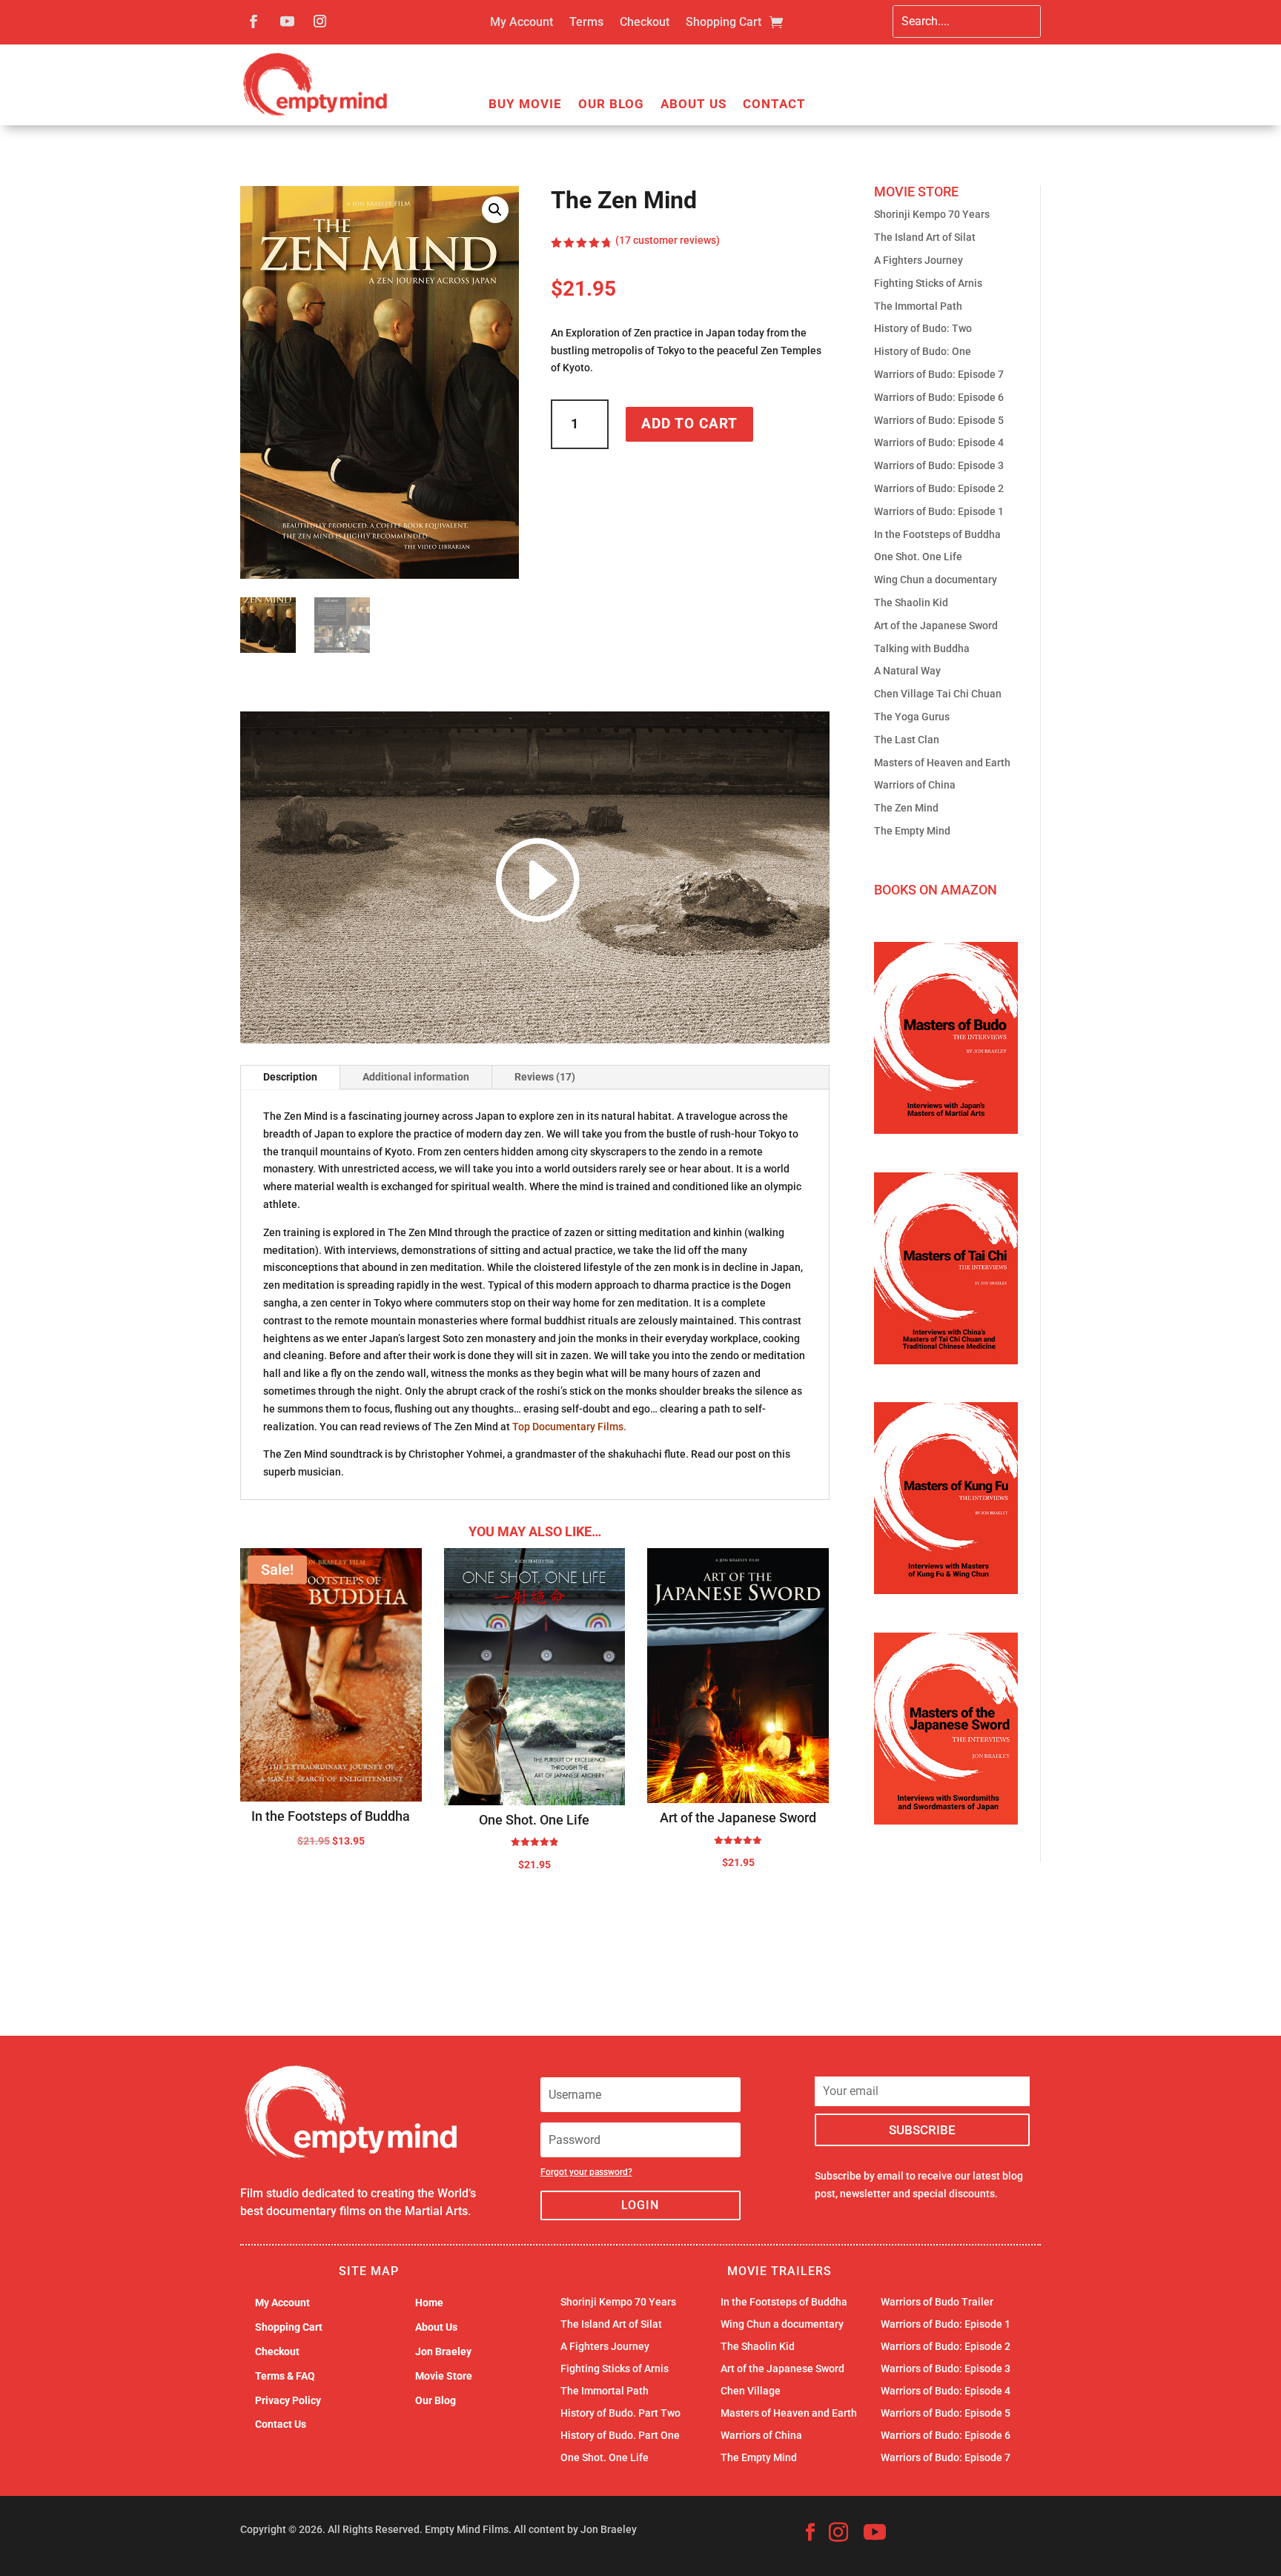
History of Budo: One (923, 351)
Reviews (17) (545, 1077)
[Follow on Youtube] (287, 21)
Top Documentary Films (568, 1427)
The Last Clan (907, 740)
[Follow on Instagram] (320, 21)
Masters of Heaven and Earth (942, 763)
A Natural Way (907, 671)
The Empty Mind (912, 831)
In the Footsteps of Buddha (937, 534)
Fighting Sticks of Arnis (928, 283)
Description (290, 1077)
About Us (694, 105)
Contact (774, 105)
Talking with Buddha (922, 648)
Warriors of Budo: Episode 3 (939, 465)
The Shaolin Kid (911, 602)
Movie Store (444, 2376)
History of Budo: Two (923, 328)
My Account (522, 23)
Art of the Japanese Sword (936, 625)
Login (640, 2205)
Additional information (416, 1077)
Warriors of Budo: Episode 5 (939, 420)
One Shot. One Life (918, 557)
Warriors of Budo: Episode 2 (939, 488)
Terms (586, 23)
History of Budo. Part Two (620, 2413)
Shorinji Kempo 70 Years (932, 214)
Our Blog (611, 105)
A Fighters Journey (918, 260)
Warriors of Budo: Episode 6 (939, 397)
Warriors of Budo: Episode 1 (939, 511)
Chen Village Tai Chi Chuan (938, 694)
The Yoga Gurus (912, 717)
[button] (495, 210)
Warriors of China (915, 785)
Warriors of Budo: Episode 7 (939, 374)
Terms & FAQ (285, 2376)
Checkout (645, 23)
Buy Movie (525, 105)
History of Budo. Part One (620, 2436)
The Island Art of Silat (925, 237)
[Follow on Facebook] (254, 21)
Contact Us (281, 2424)
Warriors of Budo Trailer (937, 2302)
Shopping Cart (724, 23)
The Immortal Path (918, 306)
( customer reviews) (668, 240)
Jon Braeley (443, 2351)
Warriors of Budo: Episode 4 (939, 442)
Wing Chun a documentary (936, 580)
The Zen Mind (906, 808)
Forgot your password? (586, 2172)
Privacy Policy (288, 2400)
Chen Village (751, 2391)
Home (429, 2303)
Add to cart (689, 424)
